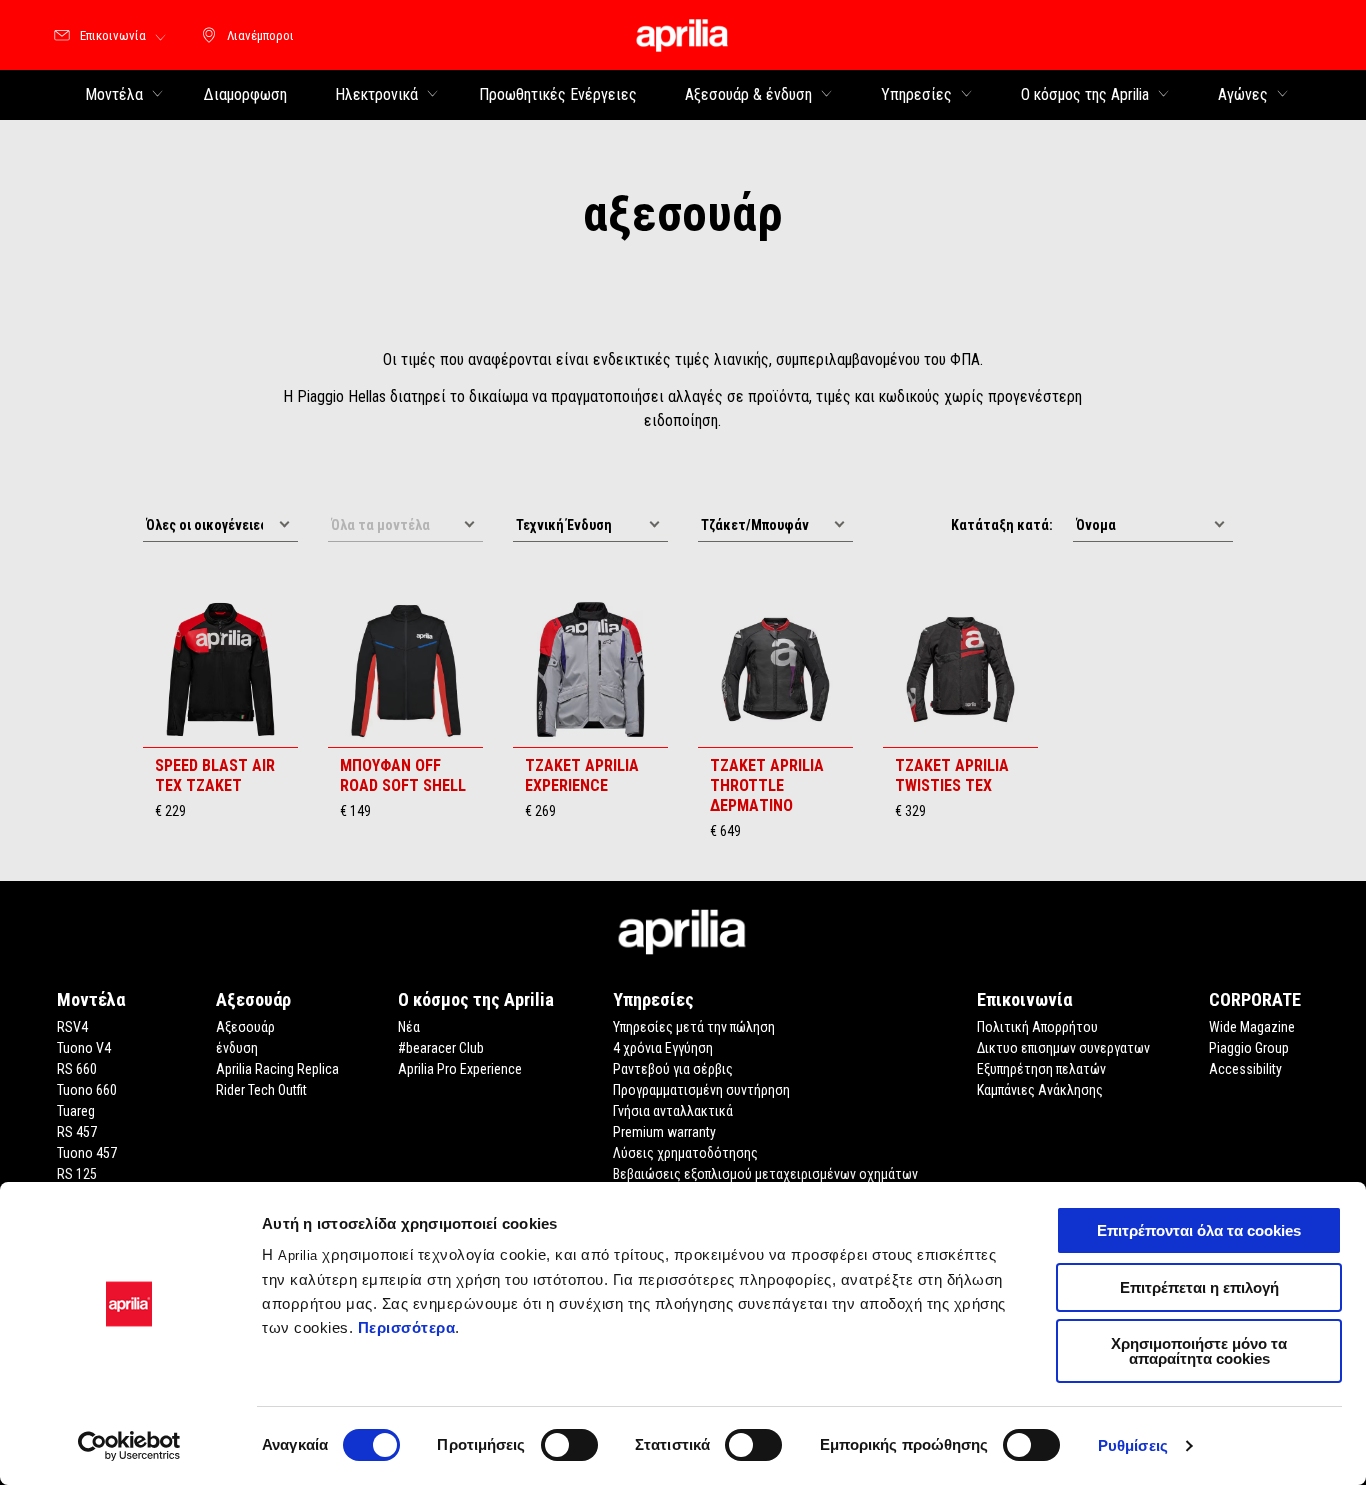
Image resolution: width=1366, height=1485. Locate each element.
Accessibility (1245, 1069)
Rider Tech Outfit (261, 1090)
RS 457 (77, 1132)
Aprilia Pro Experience (460, 1069)
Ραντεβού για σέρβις (673, 1069)
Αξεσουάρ (245, 1027)
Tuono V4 (84, 1048)
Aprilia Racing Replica (277, 1069)
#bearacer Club (441, 1048)
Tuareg (76, 1111)
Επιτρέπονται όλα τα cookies (1199, 1230)
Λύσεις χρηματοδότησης (685, 1153)
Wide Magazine (1252, 1027)
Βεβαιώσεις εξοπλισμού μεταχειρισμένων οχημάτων (765, 1174)
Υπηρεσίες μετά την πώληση (694, 1027)
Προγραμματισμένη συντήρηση (701, 1090)
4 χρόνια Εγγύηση (663, 1048)
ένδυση (237, 1048)
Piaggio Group (1249, 1048)
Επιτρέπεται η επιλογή (1199, 1287)
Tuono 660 (87, 1090)
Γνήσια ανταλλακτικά (673, 1111)
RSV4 (72, 1027)
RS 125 (77, 1174)
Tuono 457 (87, 1153)
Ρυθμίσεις (1133, 1445)
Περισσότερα (407, 1327)
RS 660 (77, 1069)
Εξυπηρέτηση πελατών (1041, 1069)
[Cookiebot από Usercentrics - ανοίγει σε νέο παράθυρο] (129, 1446)
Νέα (409, 1027)
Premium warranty (664, 1132)
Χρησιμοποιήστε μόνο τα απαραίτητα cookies (1199, 1351)
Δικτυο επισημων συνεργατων (1063, 1048)
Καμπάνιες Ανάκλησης (1040, 1090)
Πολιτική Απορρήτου (1037, 1027)
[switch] (569, 1445)
